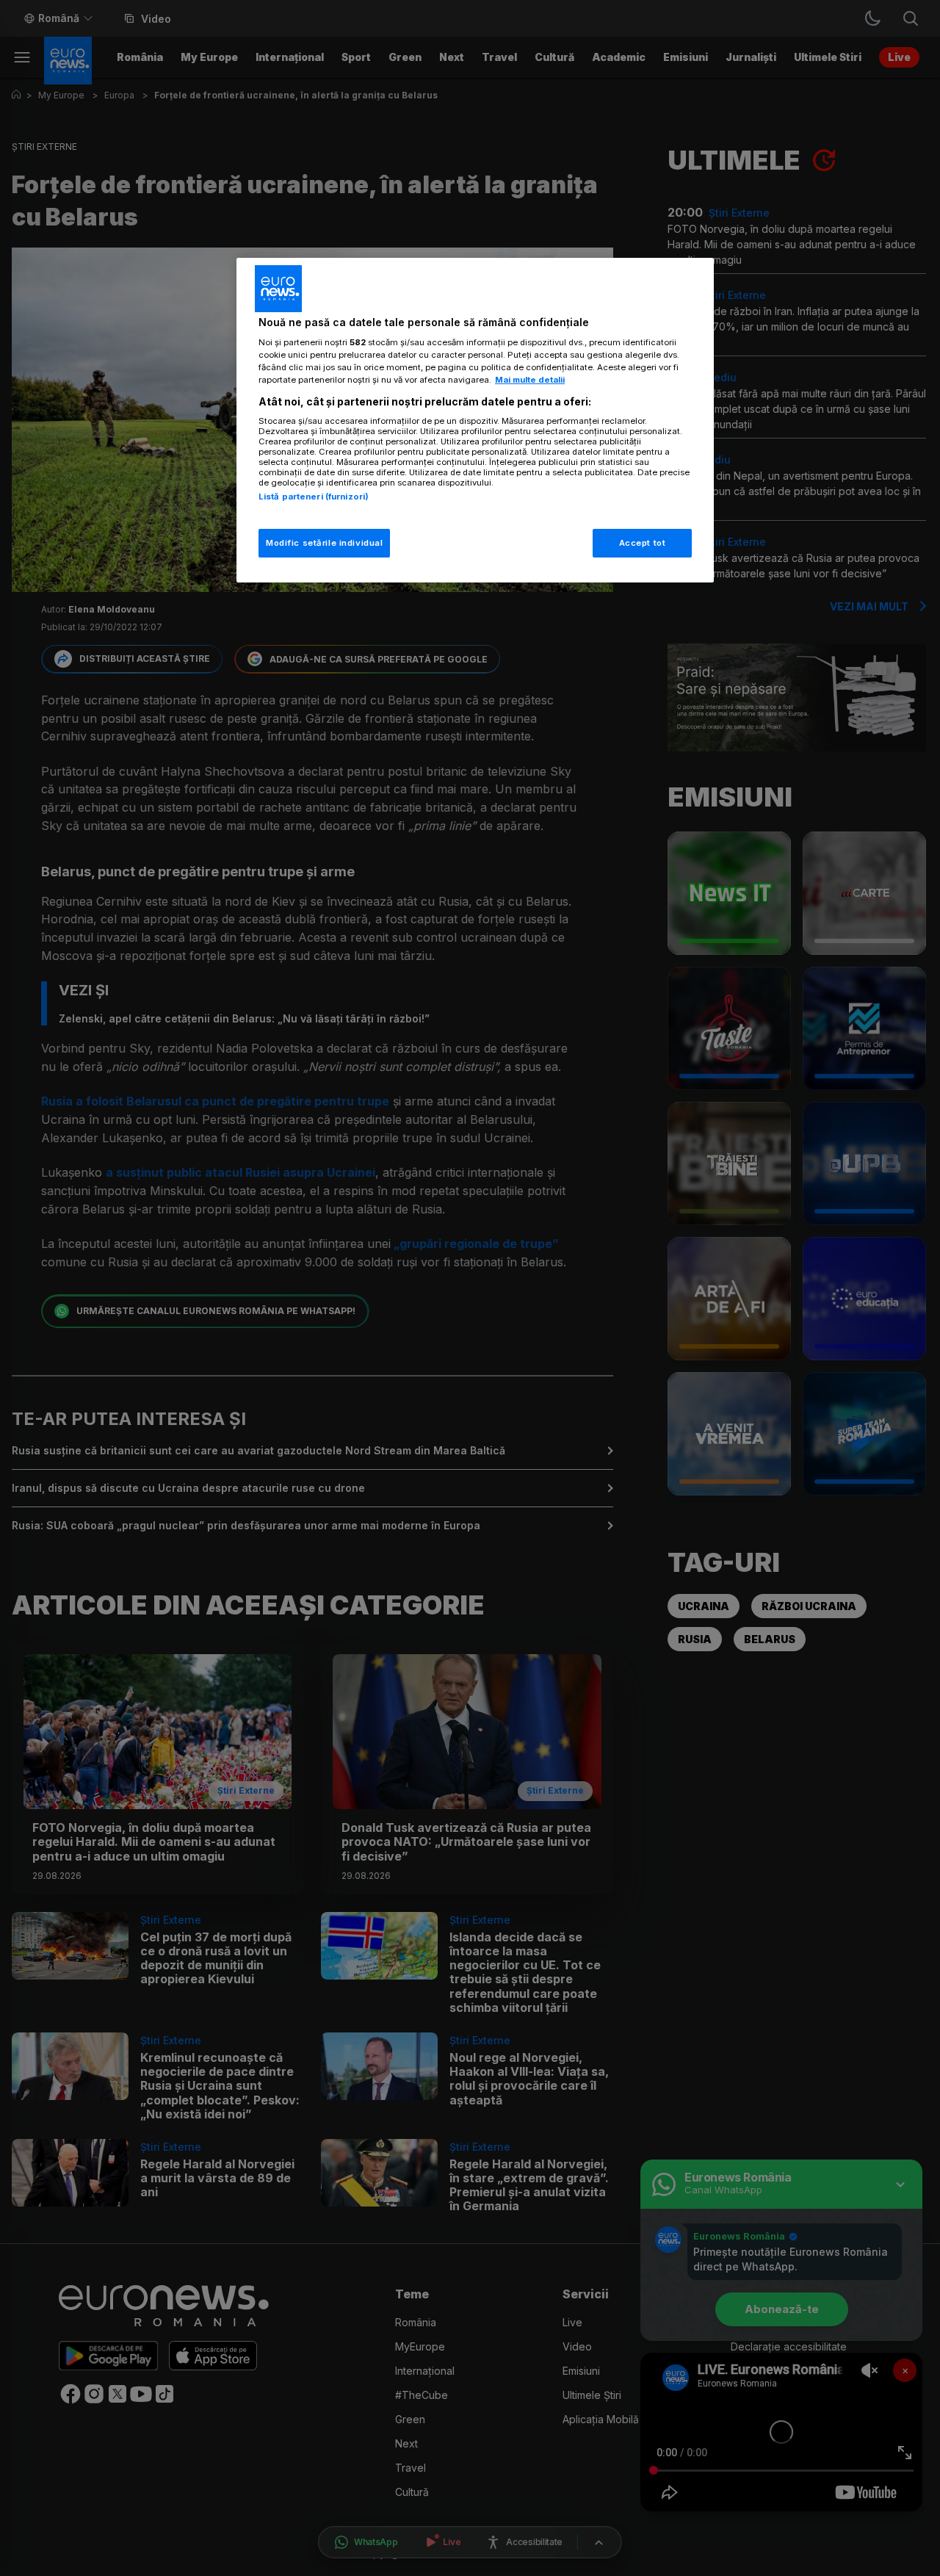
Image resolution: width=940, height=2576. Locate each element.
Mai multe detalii (530, 380)
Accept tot (643, 543)
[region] (475, 421)
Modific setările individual (324, 543)
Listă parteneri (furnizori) (314, 497)
